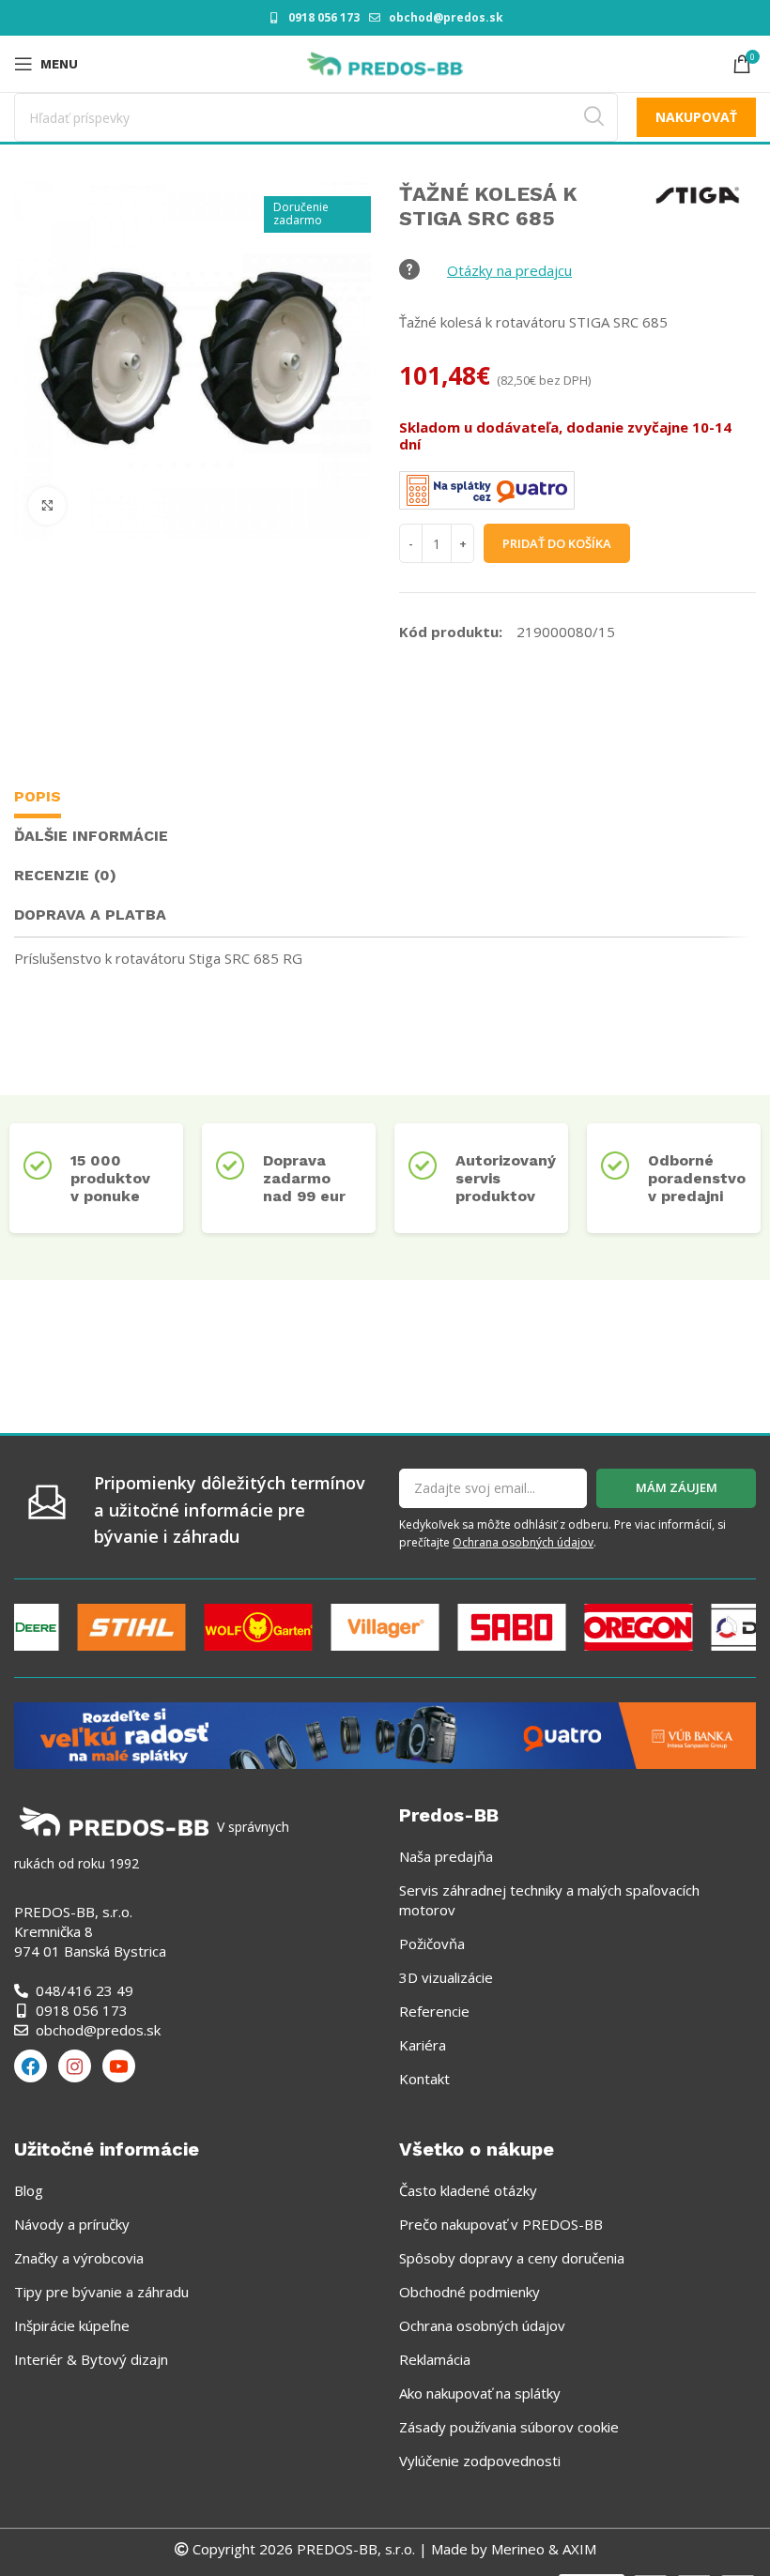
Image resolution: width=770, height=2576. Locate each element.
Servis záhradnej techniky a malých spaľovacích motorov (549, 1900)
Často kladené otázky (468, 2190)
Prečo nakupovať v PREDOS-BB (501, 2224)
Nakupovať (696, 117)
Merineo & (525, 2549)
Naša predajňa (446, 1856)
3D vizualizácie (446, 1977)
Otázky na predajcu (509, 270)
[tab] (38, 799)
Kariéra (423, 2045)
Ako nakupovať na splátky (480, 2393)
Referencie (434, 2011)
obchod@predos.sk (446, 17)
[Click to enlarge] (47, 506)
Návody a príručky (72, 2224)
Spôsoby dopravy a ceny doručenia (512, 2258)
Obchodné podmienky (470, 2292)
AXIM (577, 2549)
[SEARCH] (593, 117)
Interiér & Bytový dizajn (91, 2359)
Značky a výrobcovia (79, 2258)
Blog (29, 2190)
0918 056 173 (324, 17)
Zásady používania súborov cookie (509, 2427)
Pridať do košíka (557, 543)
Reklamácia (435, 2359)
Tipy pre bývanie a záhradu (101, 2292)
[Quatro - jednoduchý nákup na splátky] (385, 1733)
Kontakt (424, 2079)
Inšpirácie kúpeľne (72, 2325)
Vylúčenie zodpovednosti (480, 2461)
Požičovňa (432, 1943)
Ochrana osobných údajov (523, 1542)
